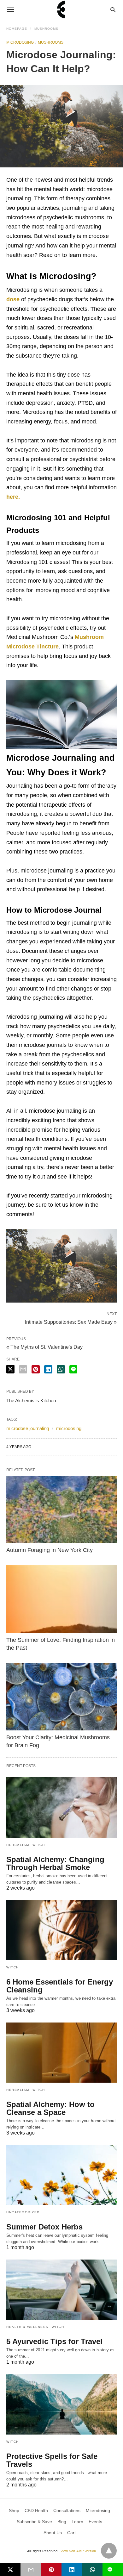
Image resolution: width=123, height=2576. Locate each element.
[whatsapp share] (61, 1369)
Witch (39, 1845)
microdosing (69, 1428)
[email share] (23, 1369)
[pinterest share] (36, 1369)
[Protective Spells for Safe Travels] (61, 2404)
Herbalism (18, 1845)
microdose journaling (28, 1428)
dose (13, 299)
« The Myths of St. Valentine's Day (44, 1347)
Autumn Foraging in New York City (50, 1550)
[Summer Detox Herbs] (61, 2175)
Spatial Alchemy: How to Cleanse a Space (50, 2108)
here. (13, 497)
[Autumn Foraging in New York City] (61, 1509)
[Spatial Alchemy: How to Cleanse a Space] (61, 2053)
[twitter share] (10, 1369)
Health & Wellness (27, 2327)
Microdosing (20, 42)
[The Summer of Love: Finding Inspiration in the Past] (61, 1599)
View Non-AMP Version (78, 2551)
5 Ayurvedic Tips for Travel (54, 2341)
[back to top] (109, 2551)
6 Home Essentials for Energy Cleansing (60, 1986)
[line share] (73, 1369)
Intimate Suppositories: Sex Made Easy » (71, 1322)
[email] (31, 2570)
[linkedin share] (48, 1369)
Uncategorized (23, 2212)
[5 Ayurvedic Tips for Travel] (61, 2290)
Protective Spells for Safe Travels (52, 2460)
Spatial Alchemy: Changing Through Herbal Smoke (55, 1863)
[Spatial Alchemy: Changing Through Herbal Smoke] (61, 1807)
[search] (113, 10)
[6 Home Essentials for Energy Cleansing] (61, 1930)
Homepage (17, 29)
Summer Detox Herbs (44, 2227)
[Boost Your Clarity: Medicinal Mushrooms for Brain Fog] (61, 1697)
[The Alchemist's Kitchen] (61, 9)
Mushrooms (46, 29)
